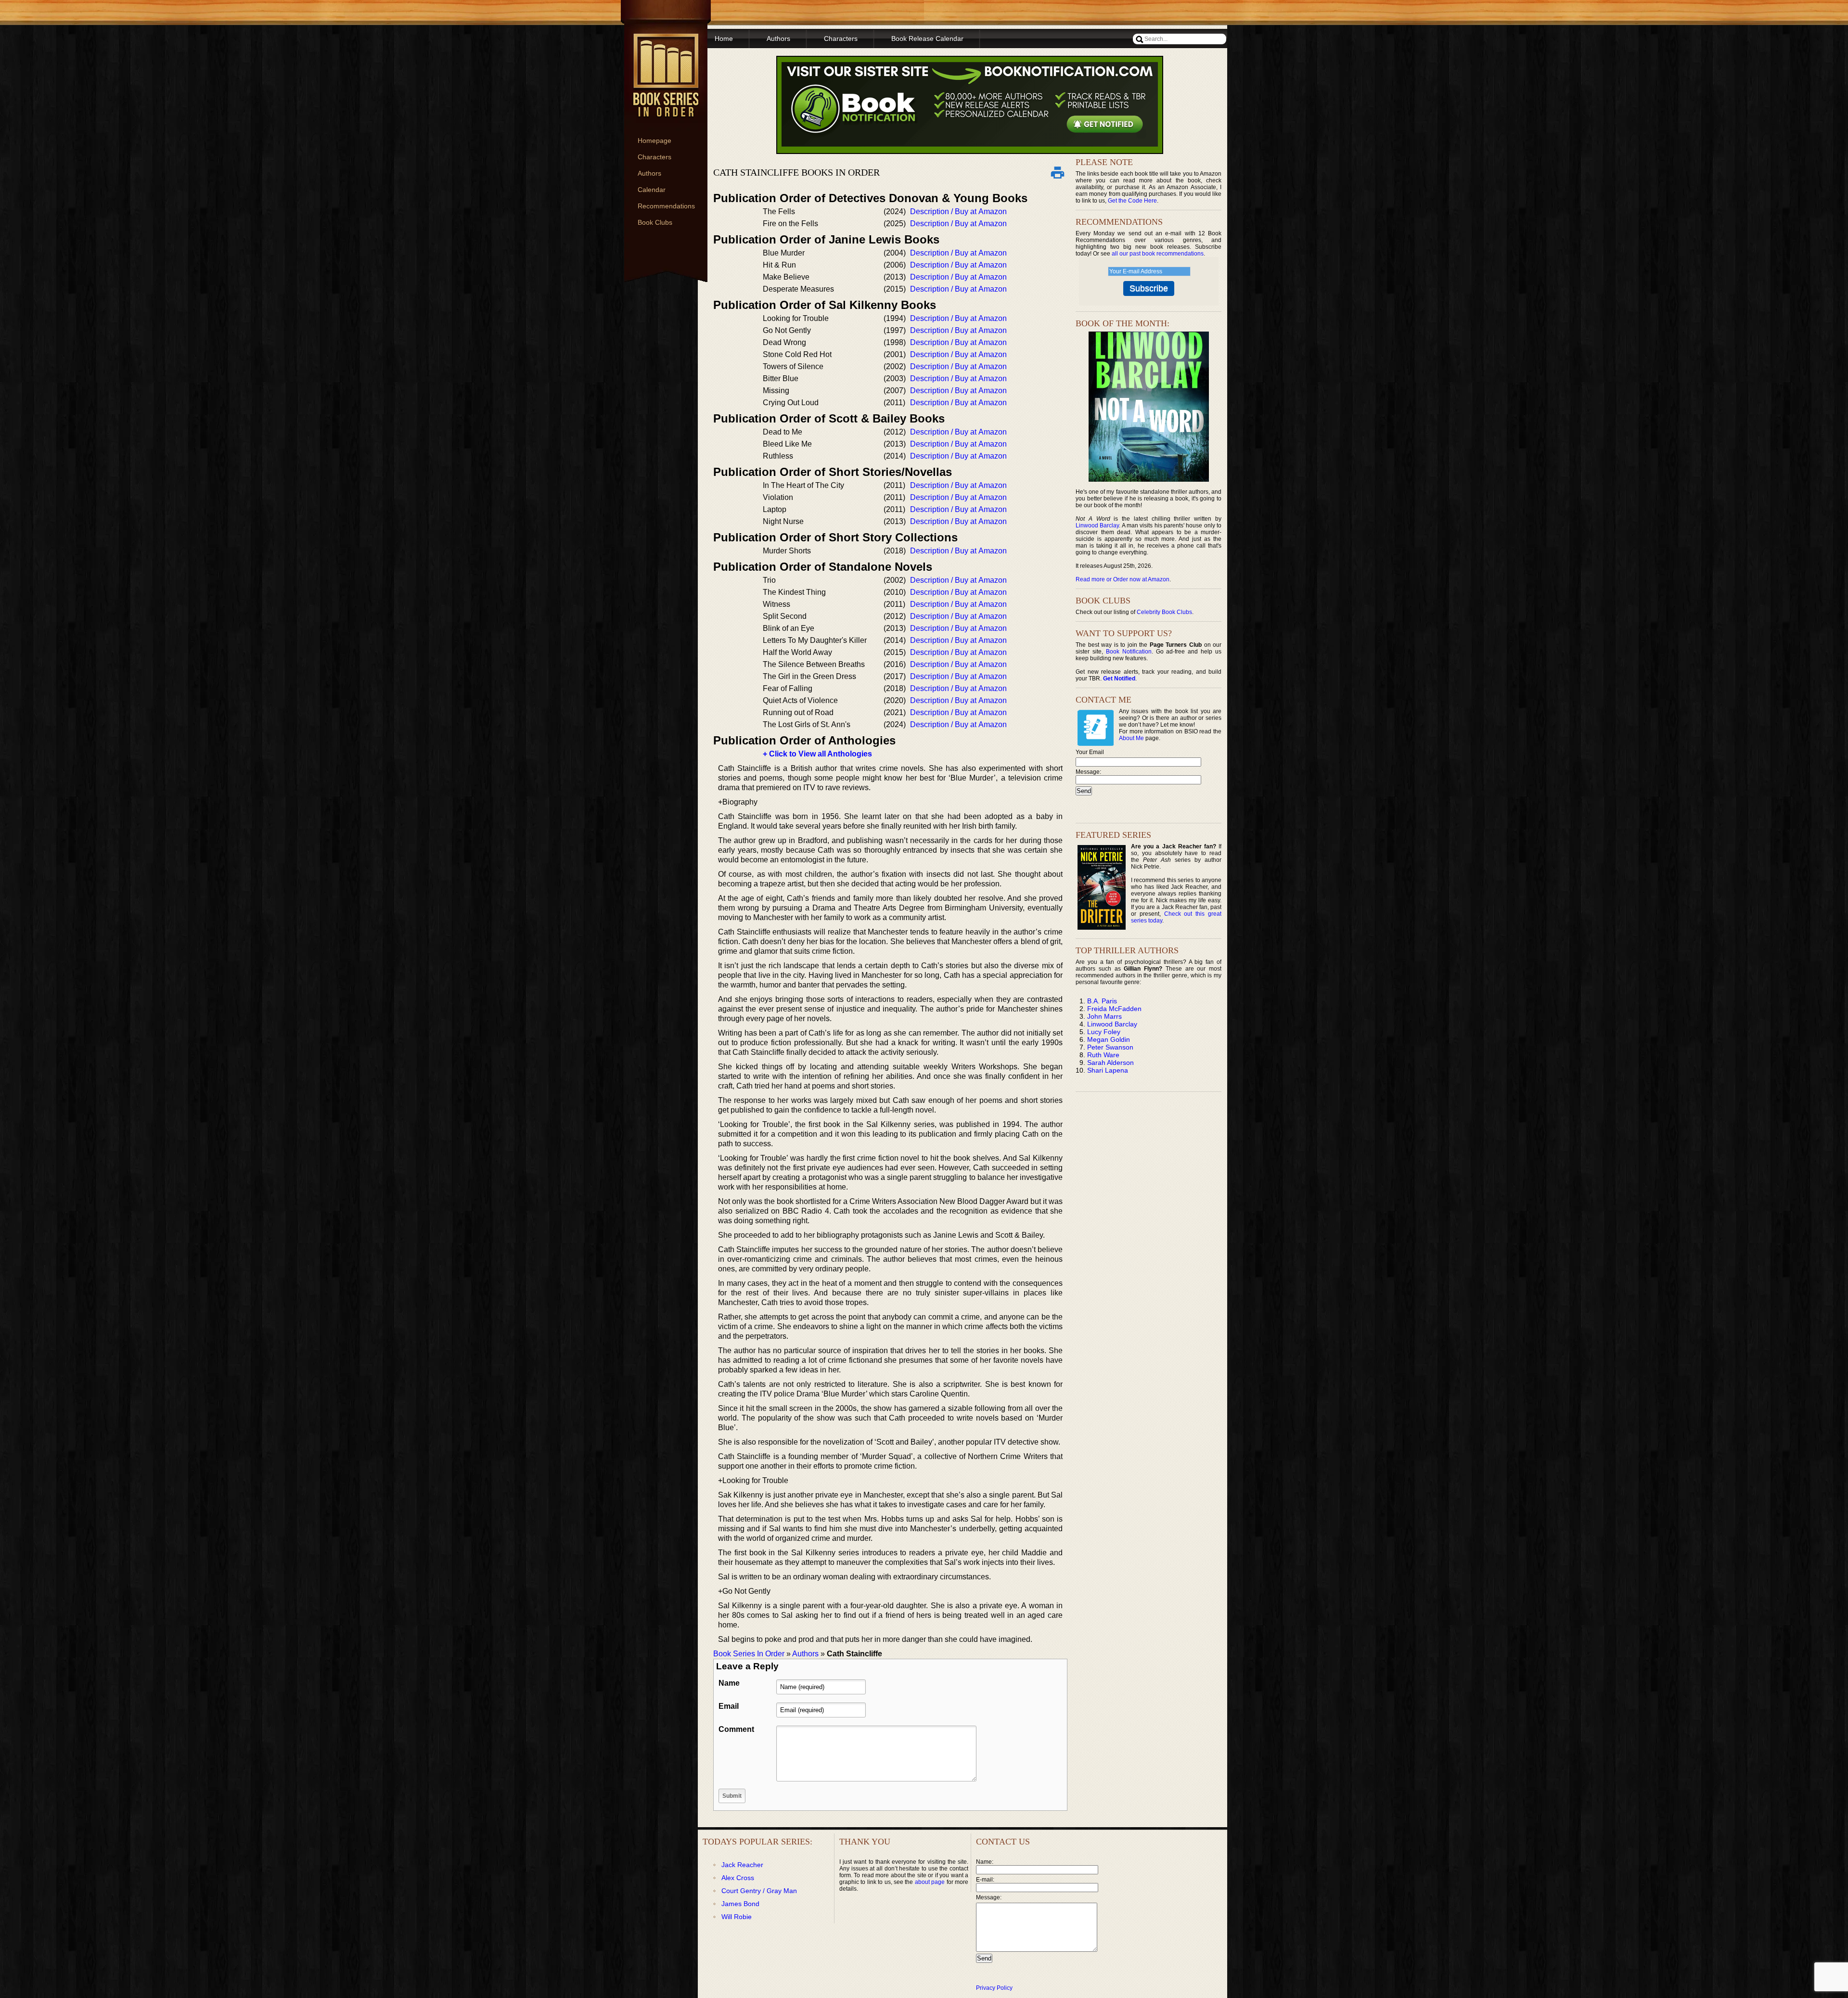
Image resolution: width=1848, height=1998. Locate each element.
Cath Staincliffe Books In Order (796, 172)
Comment (736, 1729)
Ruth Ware (1103, 1055)
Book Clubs (655, 222)
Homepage (654, 141)
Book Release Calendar (927, 38)
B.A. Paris (1102, 1001)
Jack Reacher (742, 1865)
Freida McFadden (1114, 1009)
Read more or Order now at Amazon (1123, 579)
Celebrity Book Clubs (1164, 612)
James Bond (740, 1904)
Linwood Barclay (1097, 525)
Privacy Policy (994, 1988)
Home (724, 38)
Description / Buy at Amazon (958, 211)
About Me (1131, 738)
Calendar (652, 190)
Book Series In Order (749, 1654)
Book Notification (1129, 652)
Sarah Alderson (1110, 1063)
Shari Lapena (1108, 1070)
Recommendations (666, 206)
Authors (649, 173)
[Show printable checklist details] (1057, 172)
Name (729, 1683)
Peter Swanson (1110, 1047)
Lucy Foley (1104, 1032)
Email (729, 1706)
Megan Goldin (1109, 1039)
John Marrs (1104, 1016)
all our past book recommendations (1158, 254)
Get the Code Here (1132, 201)
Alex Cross (738, 1878)
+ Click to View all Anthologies (817, 754)
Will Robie (737, 1917)
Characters (654, 157)
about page (930, 1882)
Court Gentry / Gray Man (759, 1891)
